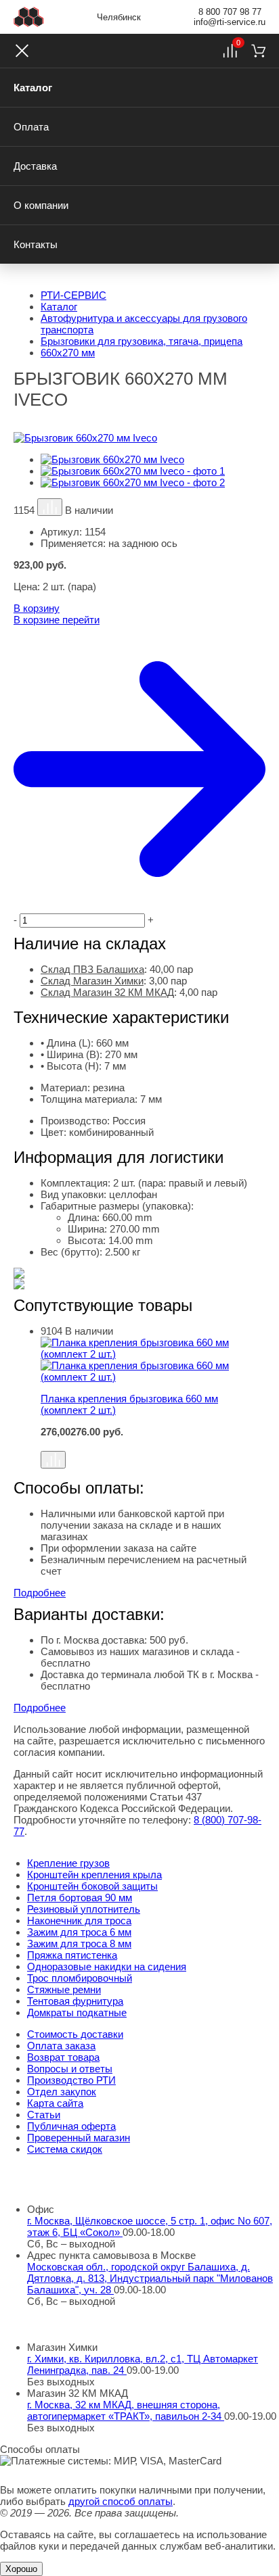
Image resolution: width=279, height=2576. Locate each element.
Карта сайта (55, 2103)
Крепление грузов (68, 1863)
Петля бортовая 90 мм (80, 1898)
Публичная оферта (71, 2126)
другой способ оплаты (121, 2501)
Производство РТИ (71, 2080)
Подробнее (40, 1593)
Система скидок (65, 2149)
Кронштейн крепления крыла (94, 1875)
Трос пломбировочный (80, 1978)
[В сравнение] (50, 507)
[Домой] (29, 17)
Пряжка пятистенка (72, 1955)
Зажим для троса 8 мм (79, 1943)
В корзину (37, 608)
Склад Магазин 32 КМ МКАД (107, 992)
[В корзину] (153, 1444)
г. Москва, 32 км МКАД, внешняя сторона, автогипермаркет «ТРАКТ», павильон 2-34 (126, 2410)
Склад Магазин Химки (92, 981)
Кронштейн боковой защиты (92, 1886)
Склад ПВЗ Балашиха (92, 969)
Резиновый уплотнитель (84, 1909)
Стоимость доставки (75, 2034)
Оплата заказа (61, 2046)
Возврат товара (63, 2057)
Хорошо (21, 2569)
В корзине (57, 620)
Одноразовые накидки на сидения (107, 1966)
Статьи (44, 2115)
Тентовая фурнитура (75, 2001)
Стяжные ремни (64, 1989)
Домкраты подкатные (77, 2012)
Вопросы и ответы (70, 2069)
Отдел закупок (62, 2092)
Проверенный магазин (79, 2138)
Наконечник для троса (79, 1921)
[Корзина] (258, 51)
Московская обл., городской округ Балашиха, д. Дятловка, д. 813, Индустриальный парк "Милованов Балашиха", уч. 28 (150, 2278)
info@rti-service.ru (230, 22)
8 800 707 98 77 (230, 12)
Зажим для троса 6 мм (79, 1932)
